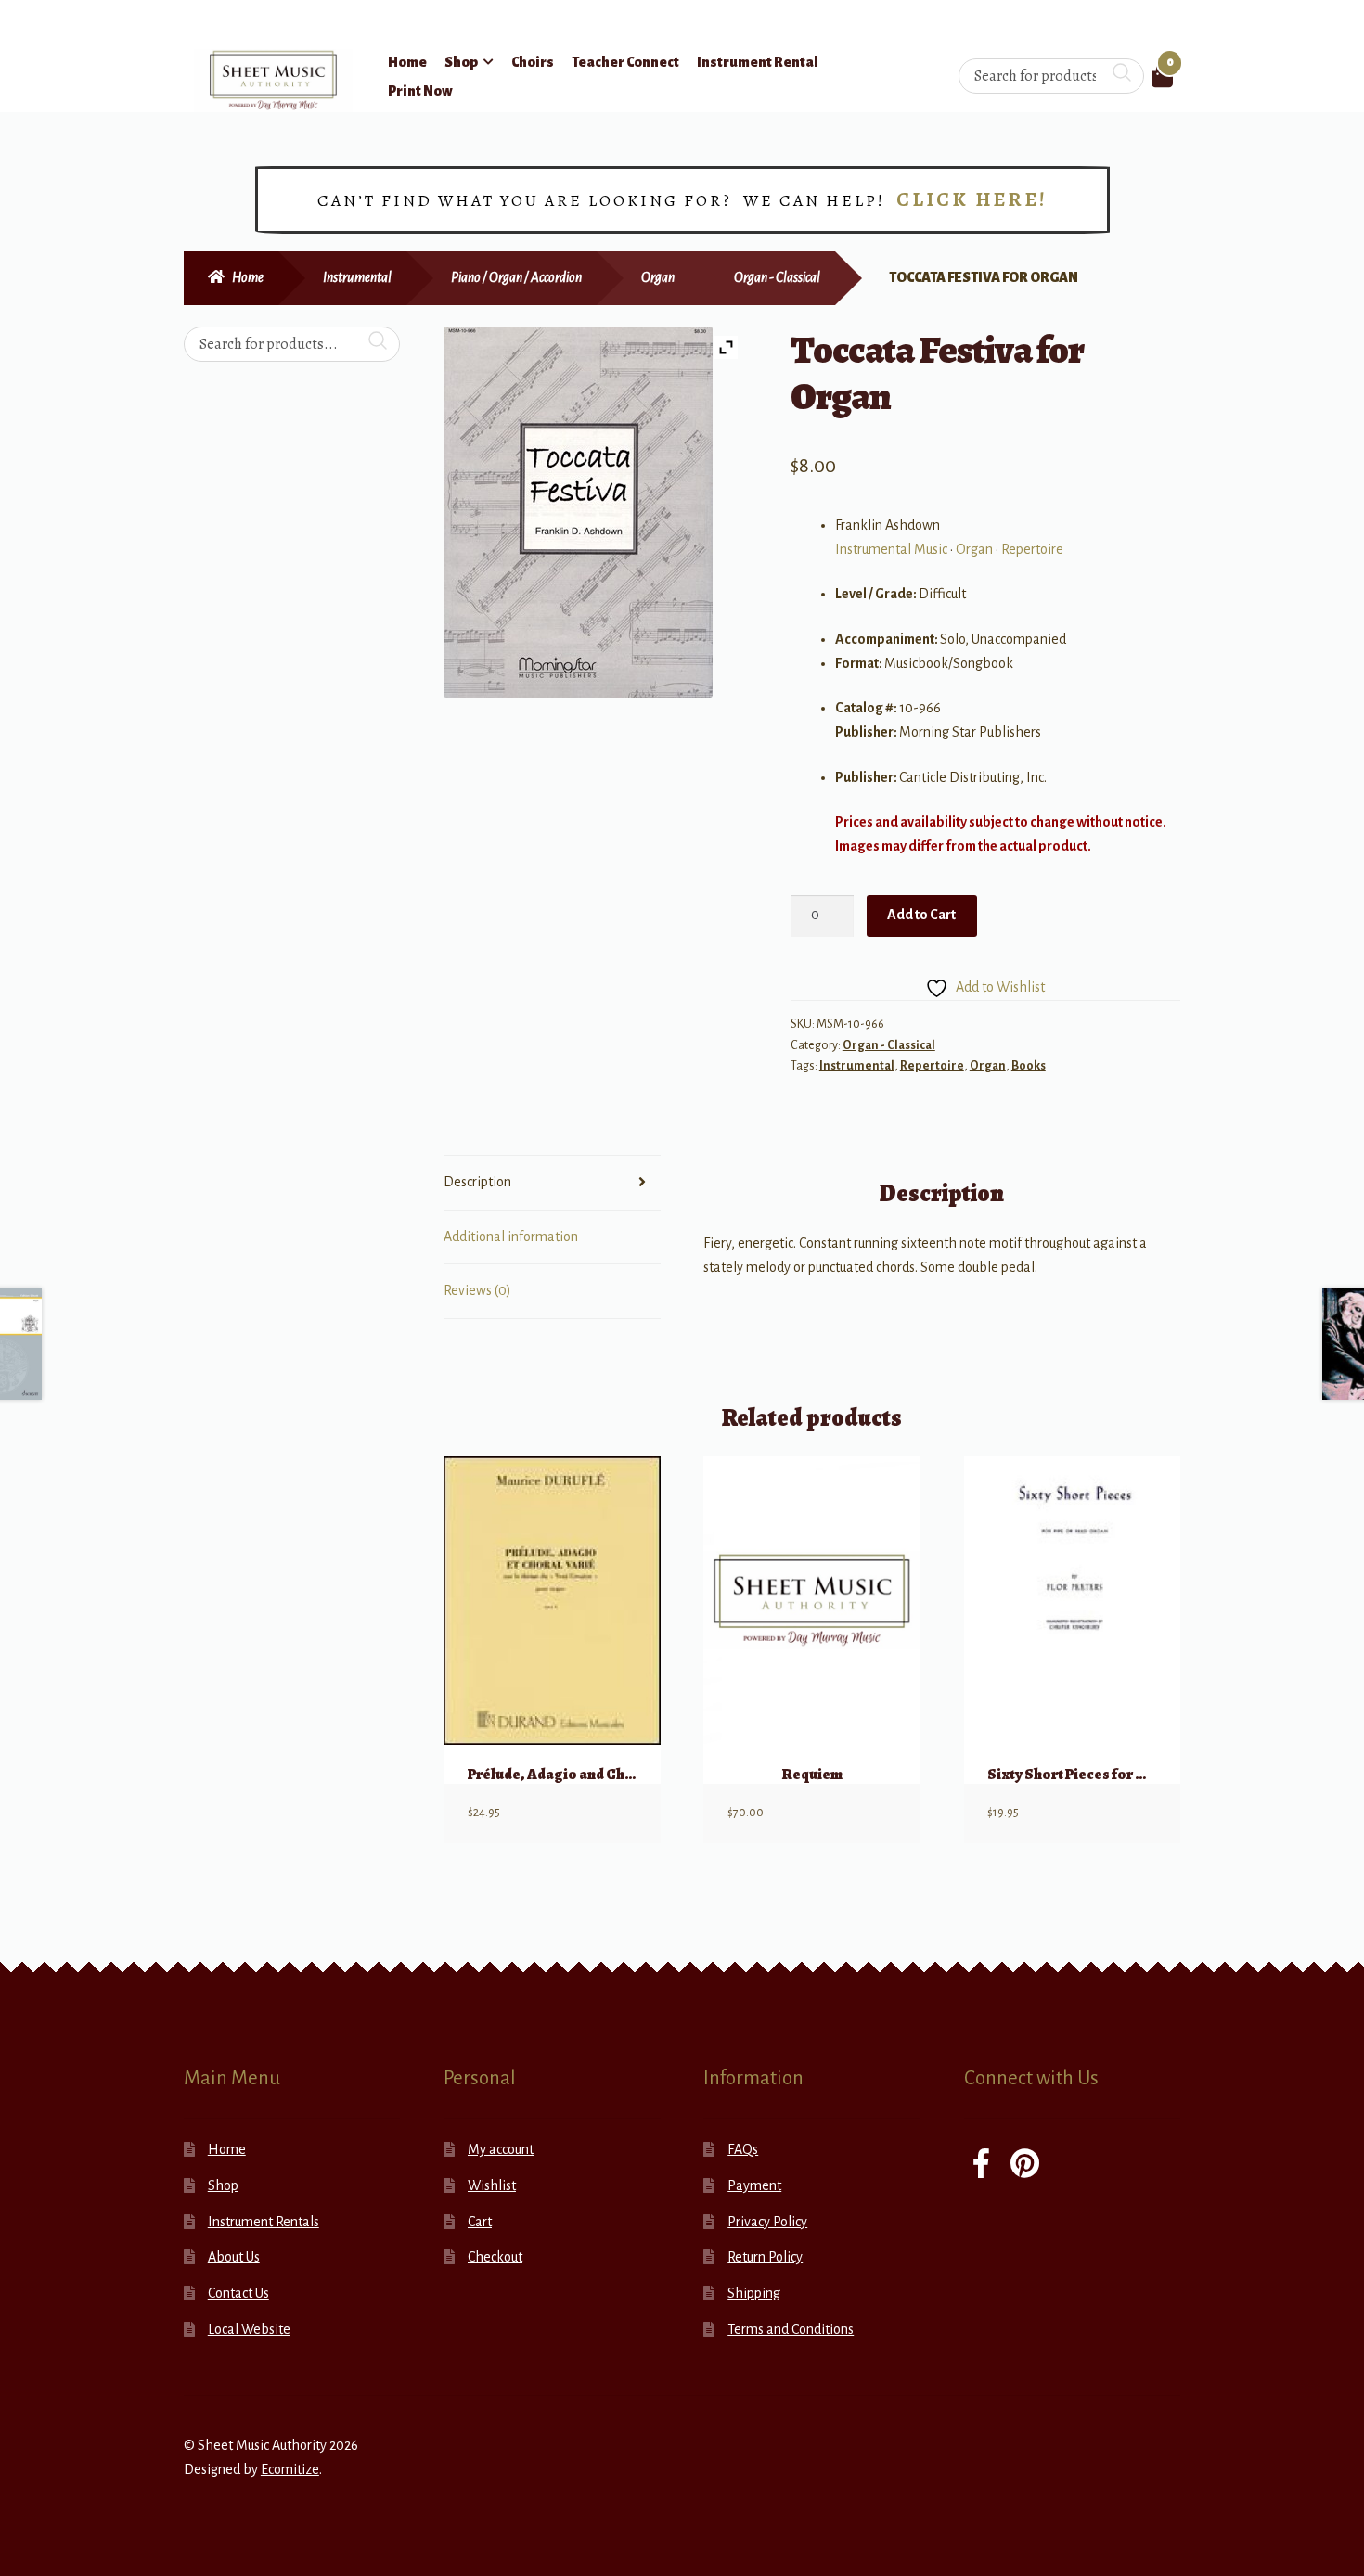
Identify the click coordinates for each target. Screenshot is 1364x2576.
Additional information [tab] (511, 1237)
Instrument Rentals (264, 2222)
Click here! (972, 199)
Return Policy (765, 2257)
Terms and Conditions (791, 2329)
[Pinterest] (1025, 2166)
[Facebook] (981, 2166)
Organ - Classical (777, 277)
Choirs (533, 62)
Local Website (249, 2329)
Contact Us (238, 2293)
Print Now (420, 91)
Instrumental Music (891, 549)
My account (501, 2149)
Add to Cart (921, 915)
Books (1029, 1066)
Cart (480, 2222)
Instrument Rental (758, 62)
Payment (754, 2185)
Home (407, 62)
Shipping (754, 2293)
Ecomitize (290, 2469)
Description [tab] (477, 1182)
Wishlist (492, 2185)
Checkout (495, 2257)
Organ (658, 277)
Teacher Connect (625, 62)
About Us (234, 2257)
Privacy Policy (767, 2222)
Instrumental (357, 277)
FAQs (743, 2149)
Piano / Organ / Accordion (516, 277)
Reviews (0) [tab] (477, 1290)
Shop (461, 62)
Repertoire (1032, 549)
